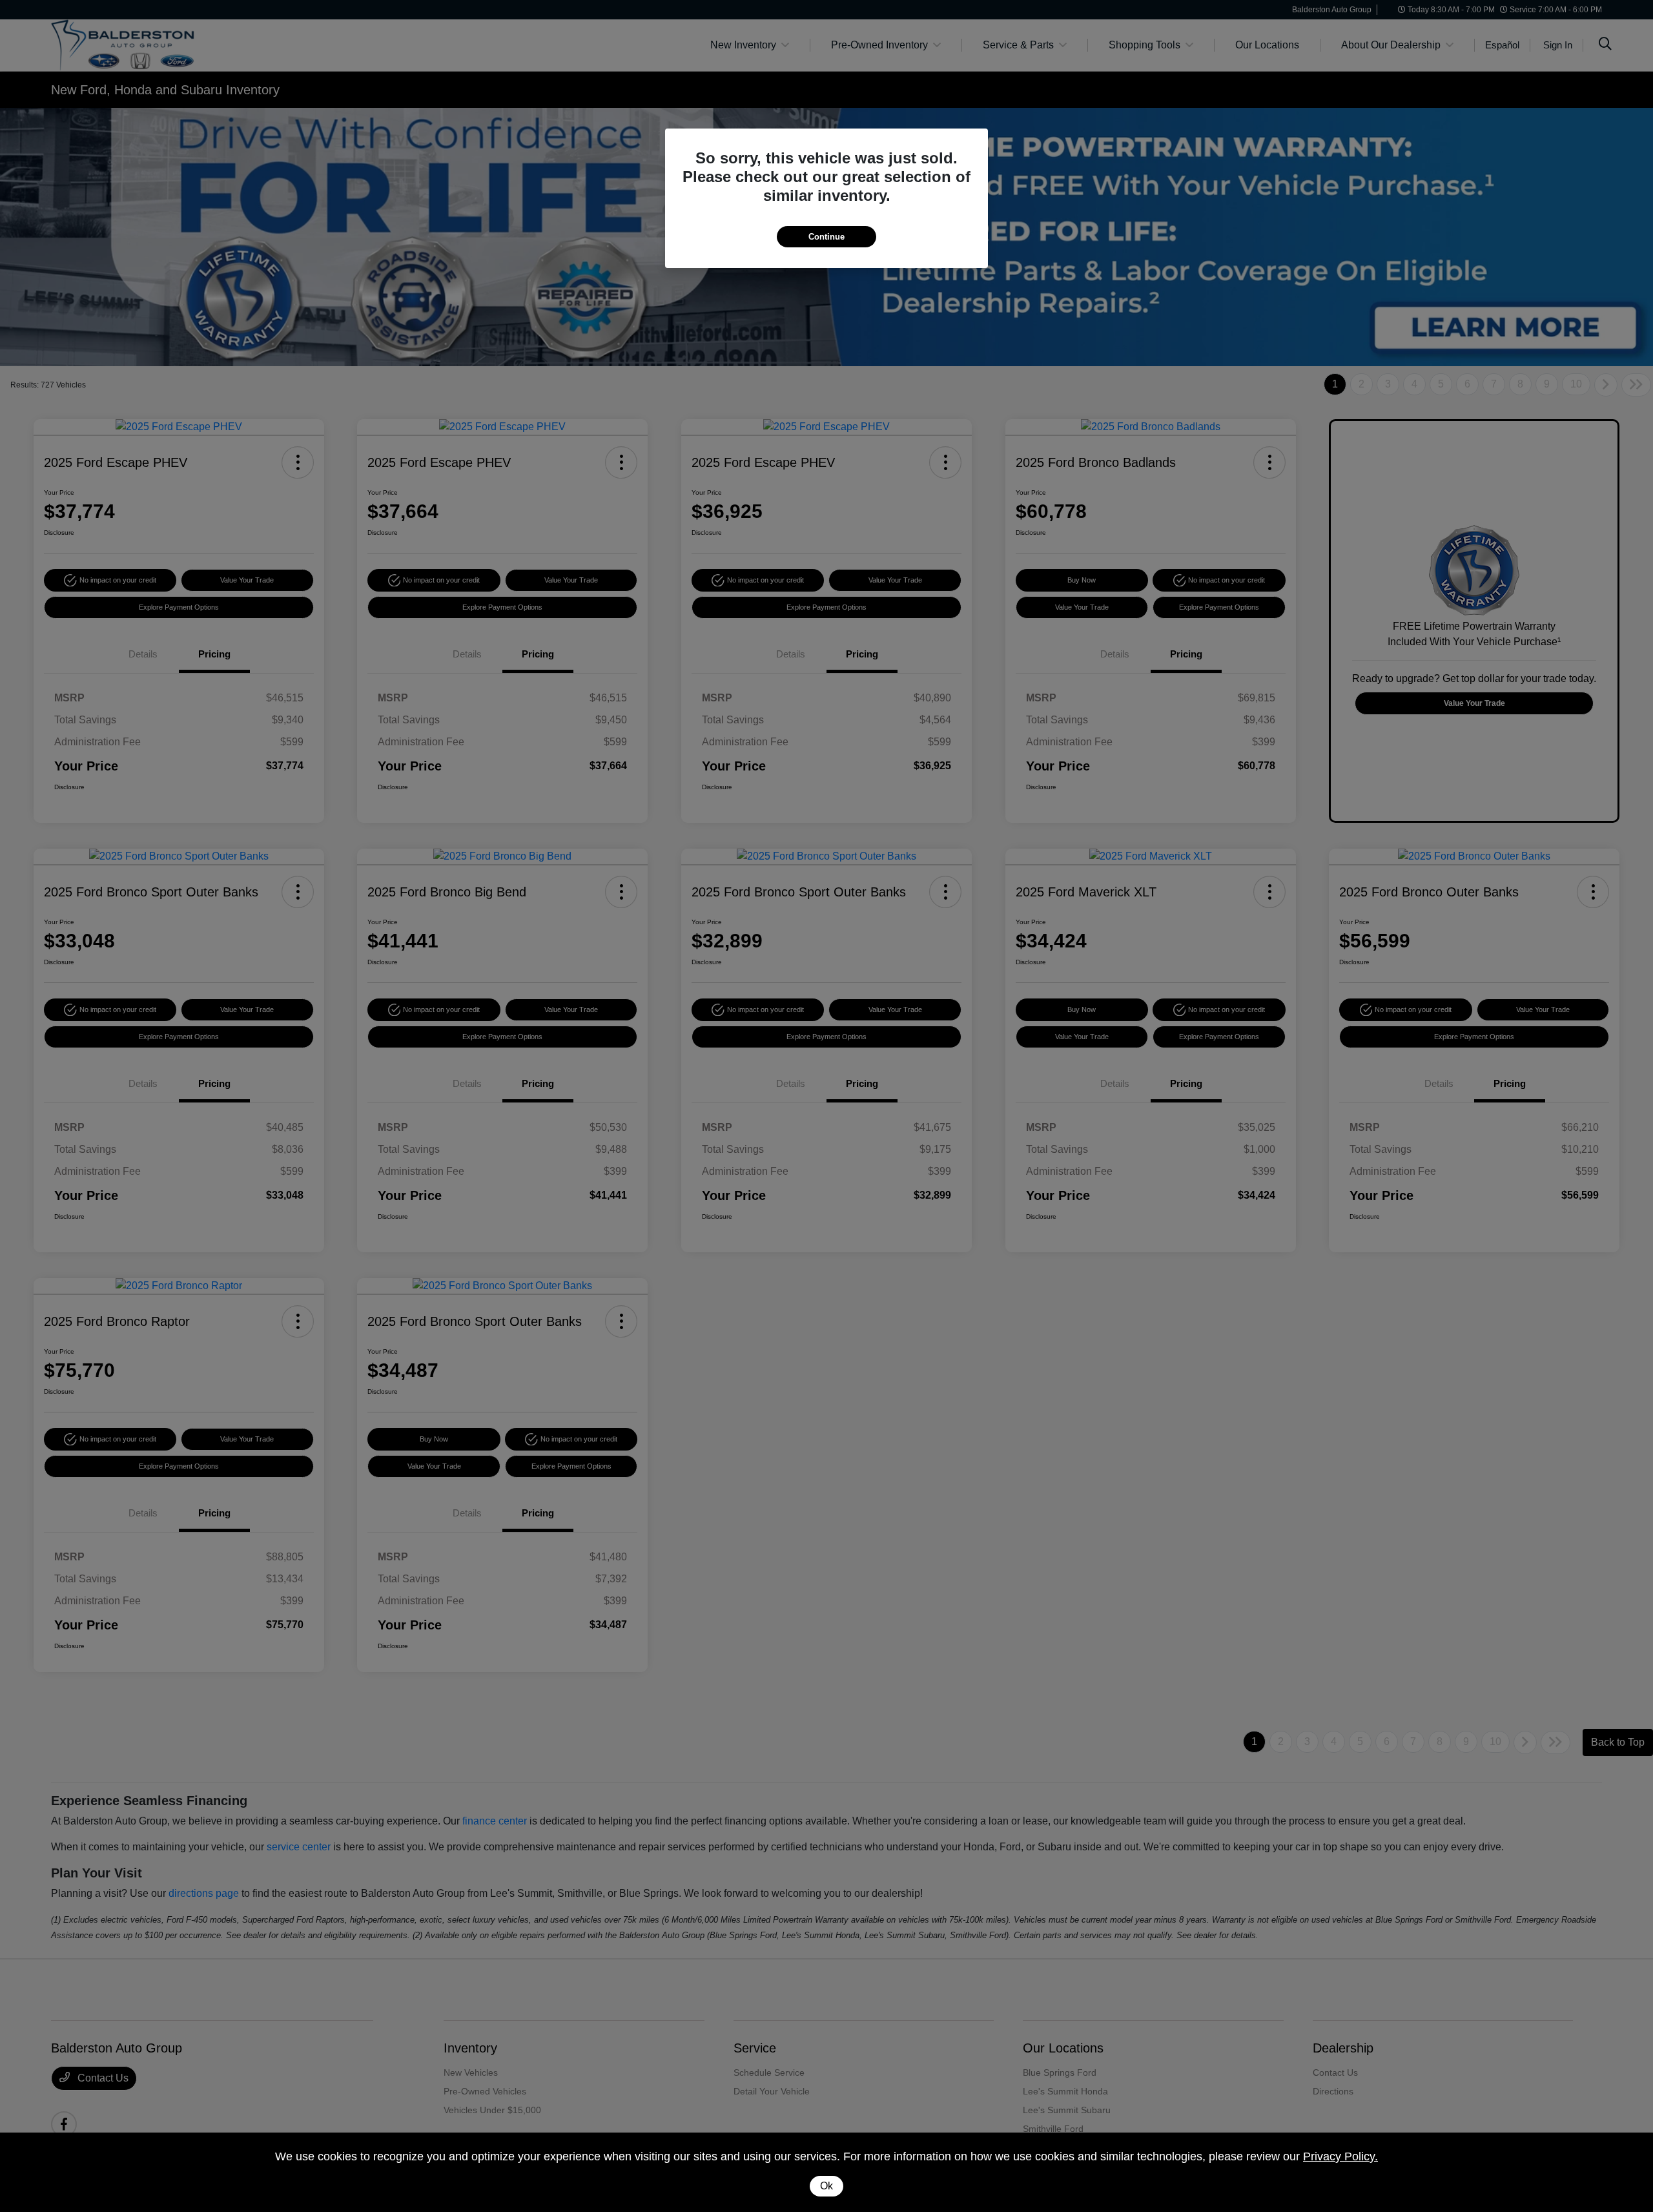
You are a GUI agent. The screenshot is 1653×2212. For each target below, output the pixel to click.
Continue (826, 237)
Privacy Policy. (1340, 2156)
